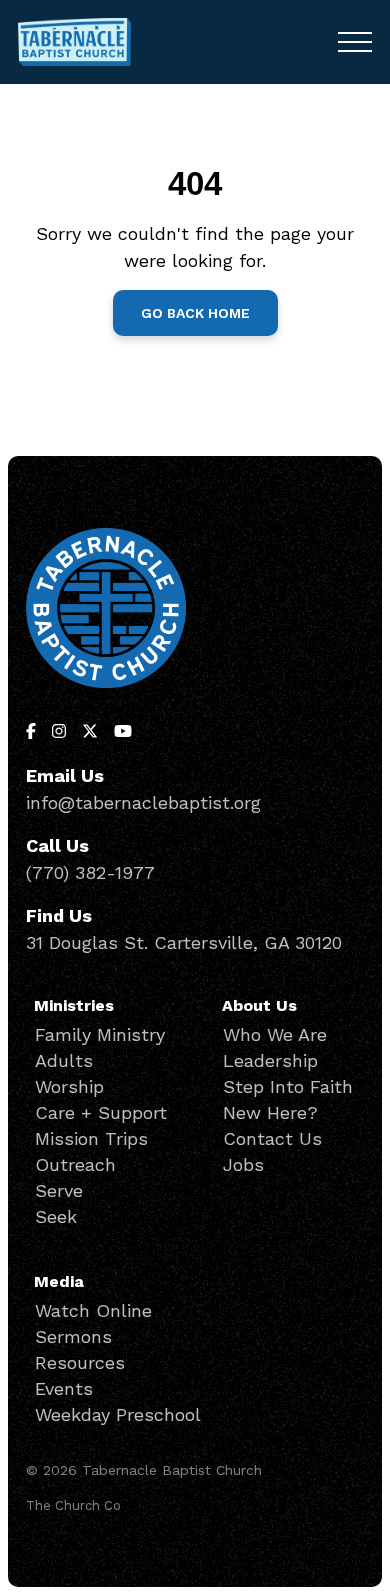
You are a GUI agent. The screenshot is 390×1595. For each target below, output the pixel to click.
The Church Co (73, 1505)
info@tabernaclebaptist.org (143, 802)
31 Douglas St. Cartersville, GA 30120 (184, 942)
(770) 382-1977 (90, 872)
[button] (355, 42)
